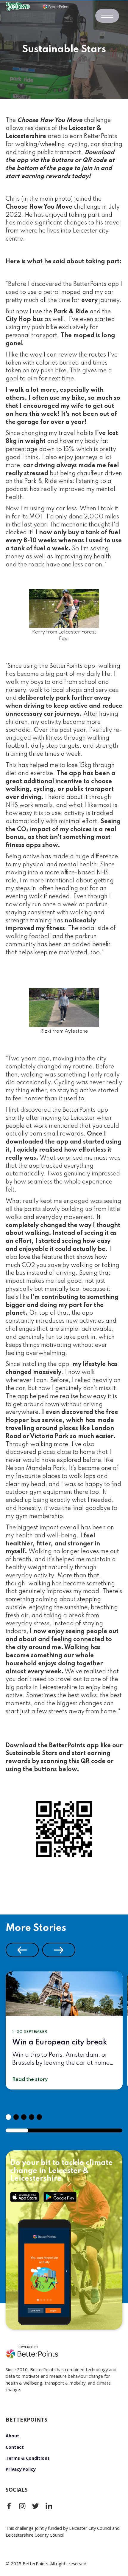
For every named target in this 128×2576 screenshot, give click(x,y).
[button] (22, 1950)
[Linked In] (49, 2506)
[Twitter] (35, 2506)
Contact (15, 2447)
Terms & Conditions (28, 2458)
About (13, 2436)
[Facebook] (9, 2506)
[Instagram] (22, 2506)
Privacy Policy (21, 2469)
